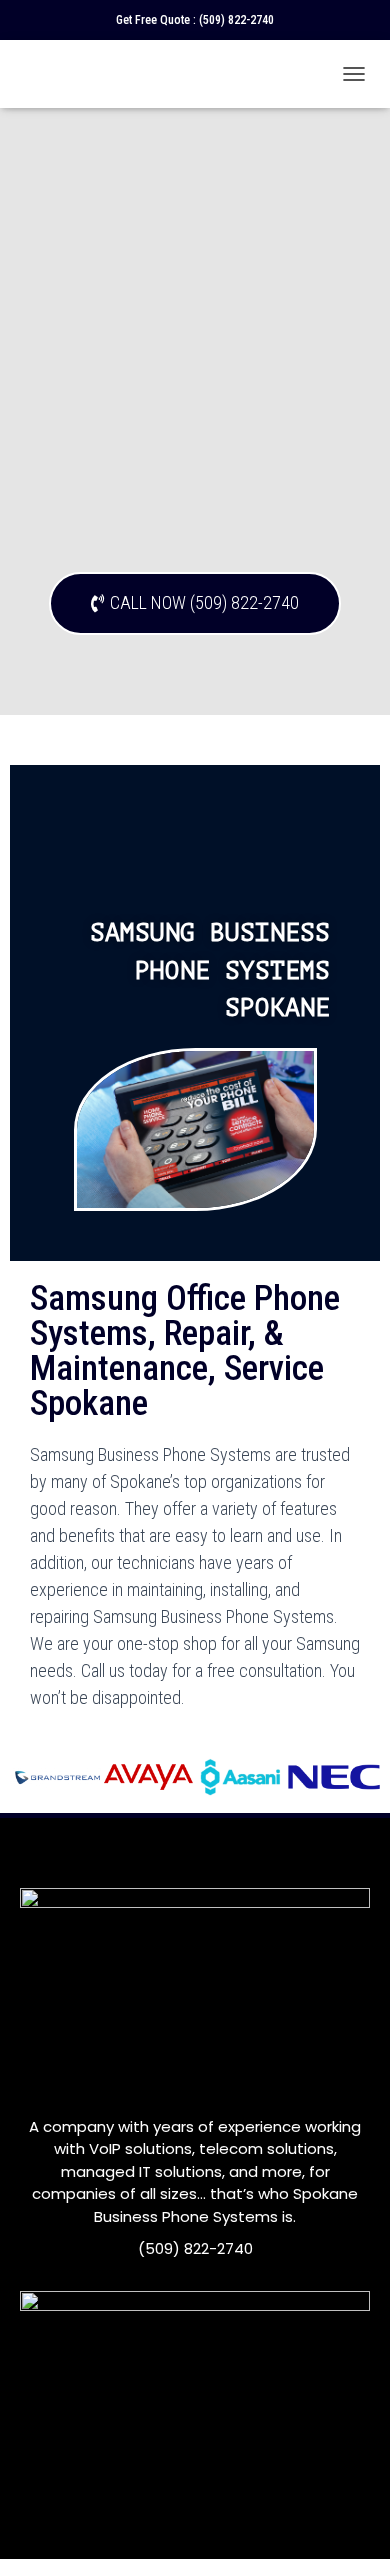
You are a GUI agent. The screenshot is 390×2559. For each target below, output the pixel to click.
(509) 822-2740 (236, 20)
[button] (195, 603)
